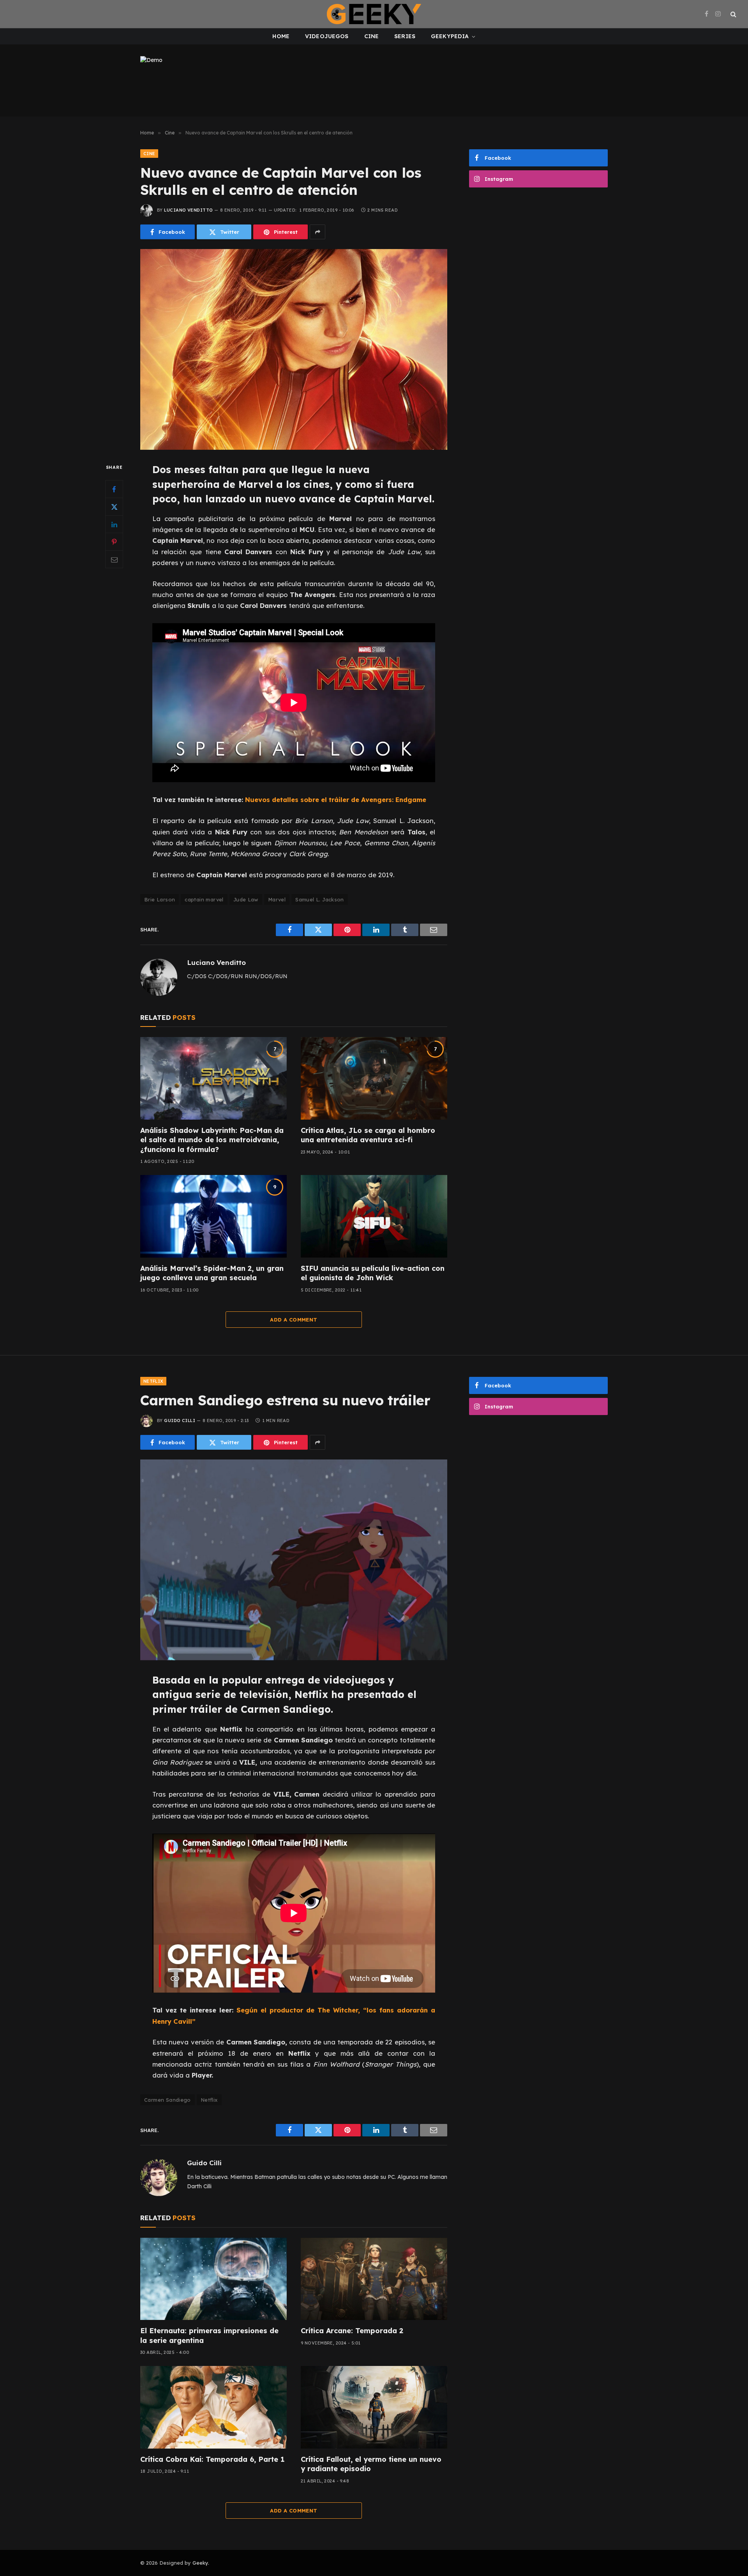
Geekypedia (450, 36)
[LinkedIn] (114, 525)
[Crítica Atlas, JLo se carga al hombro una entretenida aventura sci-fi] (374, 1078)
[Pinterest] (114, 542)
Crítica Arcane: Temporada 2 (352, 2331)
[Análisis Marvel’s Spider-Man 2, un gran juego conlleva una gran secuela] (213, 1216)
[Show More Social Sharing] (318, 232)
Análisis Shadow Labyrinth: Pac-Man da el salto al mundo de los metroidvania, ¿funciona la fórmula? (212, 1140)
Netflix (153, 1381)
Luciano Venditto (188, 210)
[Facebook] (114, 489)
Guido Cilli (180, 1421)
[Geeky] (374, 14)
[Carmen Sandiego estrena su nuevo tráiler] (294, 1560)
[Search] (733, 14)
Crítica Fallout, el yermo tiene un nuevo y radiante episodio (371, 2464)
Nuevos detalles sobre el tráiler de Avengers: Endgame (336, 799)
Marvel (277, 899)
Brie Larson (160, 899)
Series (405, 36)
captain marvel (204, 899)
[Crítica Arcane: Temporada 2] (374, 2279)
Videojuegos (327, 36)
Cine (372, 36)
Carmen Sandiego (168, 2100)
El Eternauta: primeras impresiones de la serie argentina (209, 2335)
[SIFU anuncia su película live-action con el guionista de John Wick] (374, 1216)
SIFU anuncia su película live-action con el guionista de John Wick (373, 1273)
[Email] (114, 560)
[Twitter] (114, 507)
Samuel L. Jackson (320, 899)
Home (281, 36)
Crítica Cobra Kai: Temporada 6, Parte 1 (212, 2459)
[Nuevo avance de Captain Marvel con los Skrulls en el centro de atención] (294, 349)
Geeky (200, 2563)
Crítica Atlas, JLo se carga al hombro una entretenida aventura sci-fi (368, 1135)
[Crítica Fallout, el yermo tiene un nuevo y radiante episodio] (374, 2407)
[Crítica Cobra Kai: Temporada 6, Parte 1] (213, 2407)
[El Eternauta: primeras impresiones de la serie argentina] (213, 2279)
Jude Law (246, 899)
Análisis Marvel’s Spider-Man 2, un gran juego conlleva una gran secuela (212, 1273)
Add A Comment (294, 1320)
